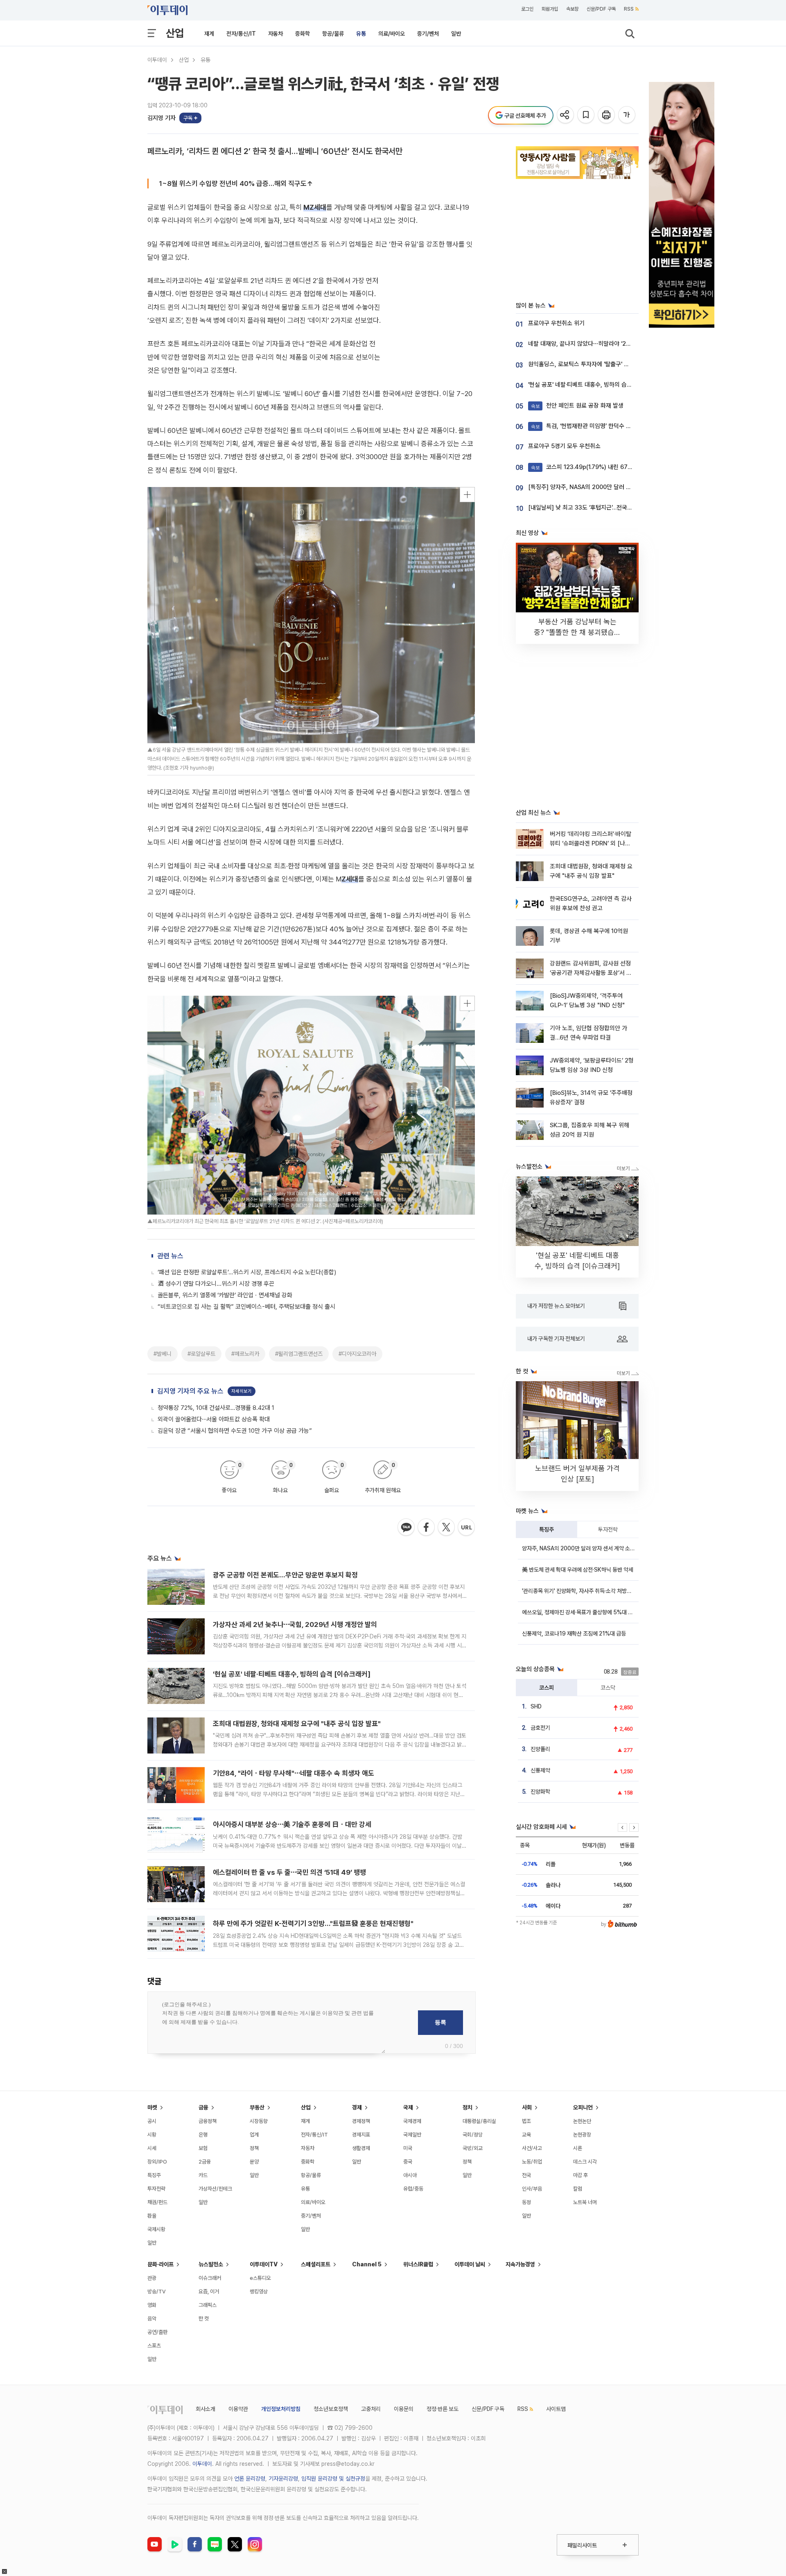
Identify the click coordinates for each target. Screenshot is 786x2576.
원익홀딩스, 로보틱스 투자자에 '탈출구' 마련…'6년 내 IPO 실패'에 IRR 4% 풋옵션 (627, 364)
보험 (203, 2148)
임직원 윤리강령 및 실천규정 (333, 2479)
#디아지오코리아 (357, 1354)
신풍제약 (540, 1770)
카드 (203, 2175)
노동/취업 (532, 2162)
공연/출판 (157, 2332)
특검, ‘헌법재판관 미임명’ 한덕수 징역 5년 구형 (595, 426)
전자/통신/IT (241, 34)
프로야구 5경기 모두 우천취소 (564, 446)
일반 (456, 34)
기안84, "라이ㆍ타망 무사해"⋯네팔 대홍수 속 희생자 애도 (294, 1773)
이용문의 (404, 2409)
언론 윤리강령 (250, 2479)
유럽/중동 (413, 2189)
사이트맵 (556, 2409)
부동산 (257, 2107)
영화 (152, 2305)
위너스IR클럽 (418, 2264)
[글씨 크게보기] (627, 115)
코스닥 (608, 1688)
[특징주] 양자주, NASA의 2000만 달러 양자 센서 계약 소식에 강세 (610, 487)
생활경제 (361, 2148)
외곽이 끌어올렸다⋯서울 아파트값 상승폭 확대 (214, 1419)
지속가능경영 (520, 2264)
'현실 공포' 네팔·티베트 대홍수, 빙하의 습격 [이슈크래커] (292, 1674)
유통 (361, 34)
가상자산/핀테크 (215, 2189)
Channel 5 (367, 2264)
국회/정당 (473, 2135)
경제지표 (361, 2135)
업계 (254, 2135)
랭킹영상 (259, 2292)
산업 (175, 33)
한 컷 (204, 2319)
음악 (152, 2319)
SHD (536, 1706)
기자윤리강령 (283, 2479)
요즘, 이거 (209, 2292)
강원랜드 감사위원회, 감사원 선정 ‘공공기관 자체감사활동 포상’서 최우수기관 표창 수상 (591, 973)
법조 (526, 2121)
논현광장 (582, 2135)
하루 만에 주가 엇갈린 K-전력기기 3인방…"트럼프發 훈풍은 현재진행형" (313, 1924)
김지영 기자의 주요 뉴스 (190, 1391)
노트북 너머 (585, 2202)
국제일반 (412, 2135)
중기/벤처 (428, 34)
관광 (152, 2278)
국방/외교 (473, 2148)
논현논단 (582, 2121)
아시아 (410, 2175)
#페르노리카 (245, 1354)
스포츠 (154, 2346)
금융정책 (208, 2121)
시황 (152, 2135)
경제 (357, 2107)
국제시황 (156, 2229)
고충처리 (371, 2409)
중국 (408, 2162)
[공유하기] (566, 115)
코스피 (547, 1688)
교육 (526, 2135)
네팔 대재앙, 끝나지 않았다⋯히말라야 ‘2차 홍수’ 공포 (593, 344)
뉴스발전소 (211, 2264)
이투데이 (157, 60)
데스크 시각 (585, 2162)
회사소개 (206, 2409)
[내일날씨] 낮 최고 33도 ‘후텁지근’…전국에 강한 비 (590, 507)
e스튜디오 (260, 2278)
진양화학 (540, 1792)
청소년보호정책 (331, 2409)
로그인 (527, 9)
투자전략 (608, 1529)
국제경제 (412, 2121)
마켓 (152, 2107)
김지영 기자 (161, 118)
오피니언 (583, 2107)
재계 (209, 34)
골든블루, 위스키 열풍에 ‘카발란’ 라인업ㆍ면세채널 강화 (225, 1295)
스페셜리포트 (316, 2264)
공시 (152, 2121)
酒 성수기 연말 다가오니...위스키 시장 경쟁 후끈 (216, 1284)
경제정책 (361, 2121)
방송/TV (157, 2292)
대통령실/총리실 (479, 2121)
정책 (254, 2148)
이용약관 (238, 2409)
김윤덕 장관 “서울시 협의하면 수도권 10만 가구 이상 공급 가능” (235, 1431)
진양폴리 (540, 1749)
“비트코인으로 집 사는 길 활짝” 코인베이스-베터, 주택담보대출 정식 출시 (246, 1307)
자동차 (276, 34)
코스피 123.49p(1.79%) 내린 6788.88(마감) (595, 467)
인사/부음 (532, 2189)
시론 (578, 2148)
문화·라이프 (160, 2264)
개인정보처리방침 (281, 2409)
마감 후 (580, 2175)
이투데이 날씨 (470, 2264)
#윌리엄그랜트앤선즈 (299, 1354)
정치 (468, 2107)
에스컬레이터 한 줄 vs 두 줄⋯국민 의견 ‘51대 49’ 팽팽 (289, 1872)
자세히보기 (242, 1391)
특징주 (547, 1529)
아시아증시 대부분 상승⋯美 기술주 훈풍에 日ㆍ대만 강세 (292, 1824)
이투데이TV (264, 2264)
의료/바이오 (392, 34)
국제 (408, 2107)
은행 (203, 2135)
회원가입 (550, 9)
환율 (152, 2216)
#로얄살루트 (201, 1354)
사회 (527, 2107)
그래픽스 (208, 2305)
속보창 (572, 9)
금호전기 (540, 1728)
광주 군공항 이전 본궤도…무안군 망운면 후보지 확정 (285, 1575)
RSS (629, 9)
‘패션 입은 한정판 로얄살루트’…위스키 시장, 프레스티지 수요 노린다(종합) (247, 1272)
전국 (526, 2175)
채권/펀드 (157, 2202)
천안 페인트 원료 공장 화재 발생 (577, 406)
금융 (203, 2107)
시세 (152, 2148)
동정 (526, 2202)
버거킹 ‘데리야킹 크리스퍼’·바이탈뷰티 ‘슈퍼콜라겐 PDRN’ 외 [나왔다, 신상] (591, 844)
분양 (254, 2162)
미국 (408, 2148)
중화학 (303, 34)
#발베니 (163, 1354)
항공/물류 (333, 34)
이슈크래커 (210, 2278)
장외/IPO (157, 2162)
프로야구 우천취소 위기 (556, 323)
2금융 (205, 2162)
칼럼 (578, 2189)
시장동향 (259, 2121)
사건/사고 (532, 2148)
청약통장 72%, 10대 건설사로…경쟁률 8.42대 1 (216, 1408)
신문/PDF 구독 (601, 9)
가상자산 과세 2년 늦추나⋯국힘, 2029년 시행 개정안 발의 (295, 1624)
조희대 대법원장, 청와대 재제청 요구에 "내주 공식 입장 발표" (297, 1724)
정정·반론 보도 (443, 2409)
